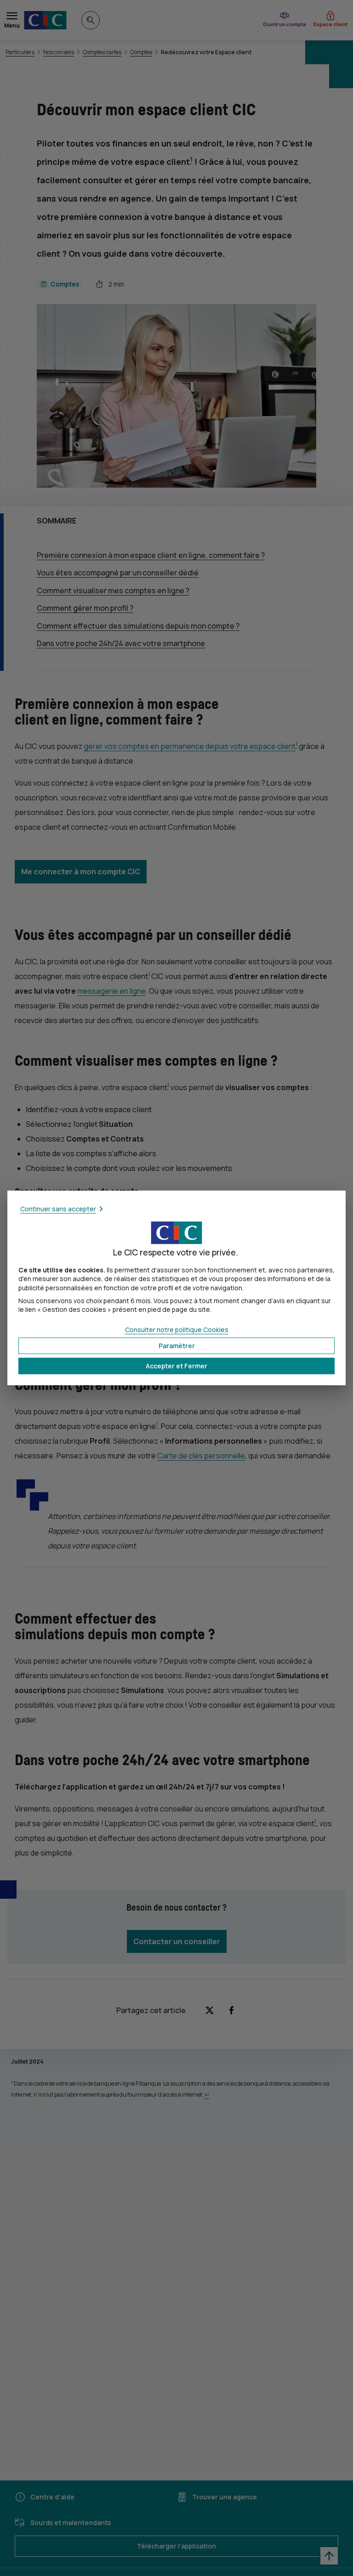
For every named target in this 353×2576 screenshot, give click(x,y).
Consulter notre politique (177, 1330)
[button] (176, 1366)
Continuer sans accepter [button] (58, 1209)
